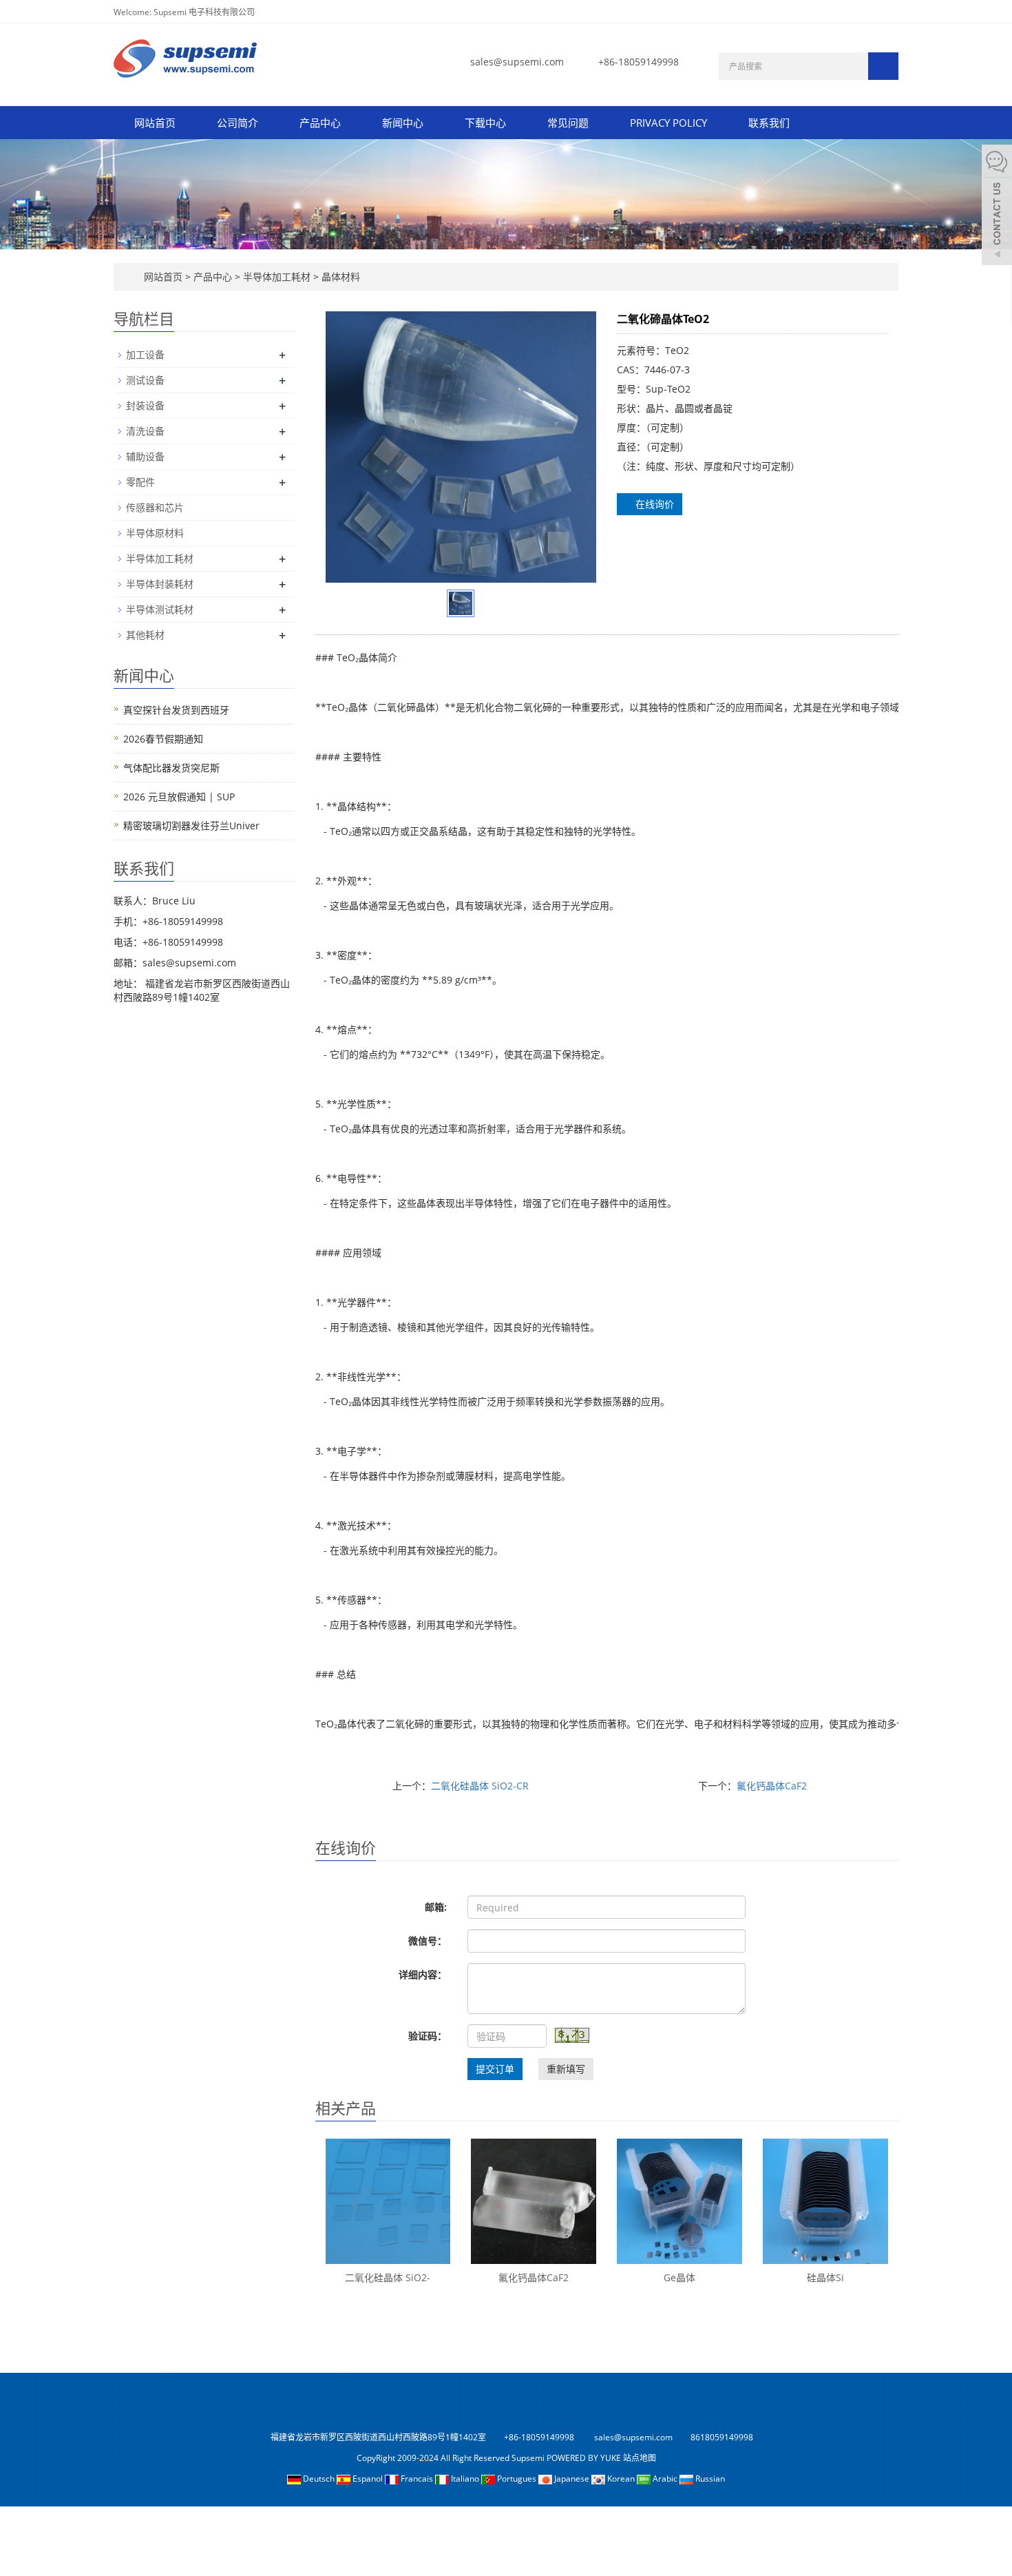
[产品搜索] (883, 66)
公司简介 (238, 123)
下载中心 (485, 123)
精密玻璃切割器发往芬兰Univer (191, 825)
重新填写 (566, 2069)
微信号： (428, 1941)
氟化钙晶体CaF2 (772, 1786)
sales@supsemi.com (517, 62)
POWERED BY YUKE (585, 2458)
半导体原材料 (155, 533)
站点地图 (640, 2458)
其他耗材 (145, 635)
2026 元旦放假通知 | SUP (179, 797)
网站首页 (155, 123)
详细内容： (423, 1974)
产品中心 (320, 123)
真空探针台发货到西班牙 (176, 710)
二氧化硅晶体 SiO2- (388, 2277)
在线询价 (653, 504)
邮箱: (436, 1907)
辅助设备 (145, 456)
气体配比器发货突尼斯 (171, 768)
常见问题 (568, 123)
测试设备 (145, 380)
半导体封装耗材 (160, 584)
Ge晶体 (679, 2277)
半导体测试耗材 (160, 609)
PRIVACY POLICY (668, 123)
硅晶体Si (825, 2277)
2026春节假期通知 (163, 739)
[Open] (997, 207)
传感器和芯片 (155, 507)
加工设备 (145, 354)
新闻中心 (403, 123)
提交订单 (495, 2069)
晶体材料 (339, 277)
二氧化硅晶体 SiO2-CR (480, 1786)
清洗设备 (145, 431)
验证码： (428, 2036)
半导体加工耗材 (277, 277)
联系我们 (769, 123)
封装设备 (145, 405)
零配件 (140, 482)
